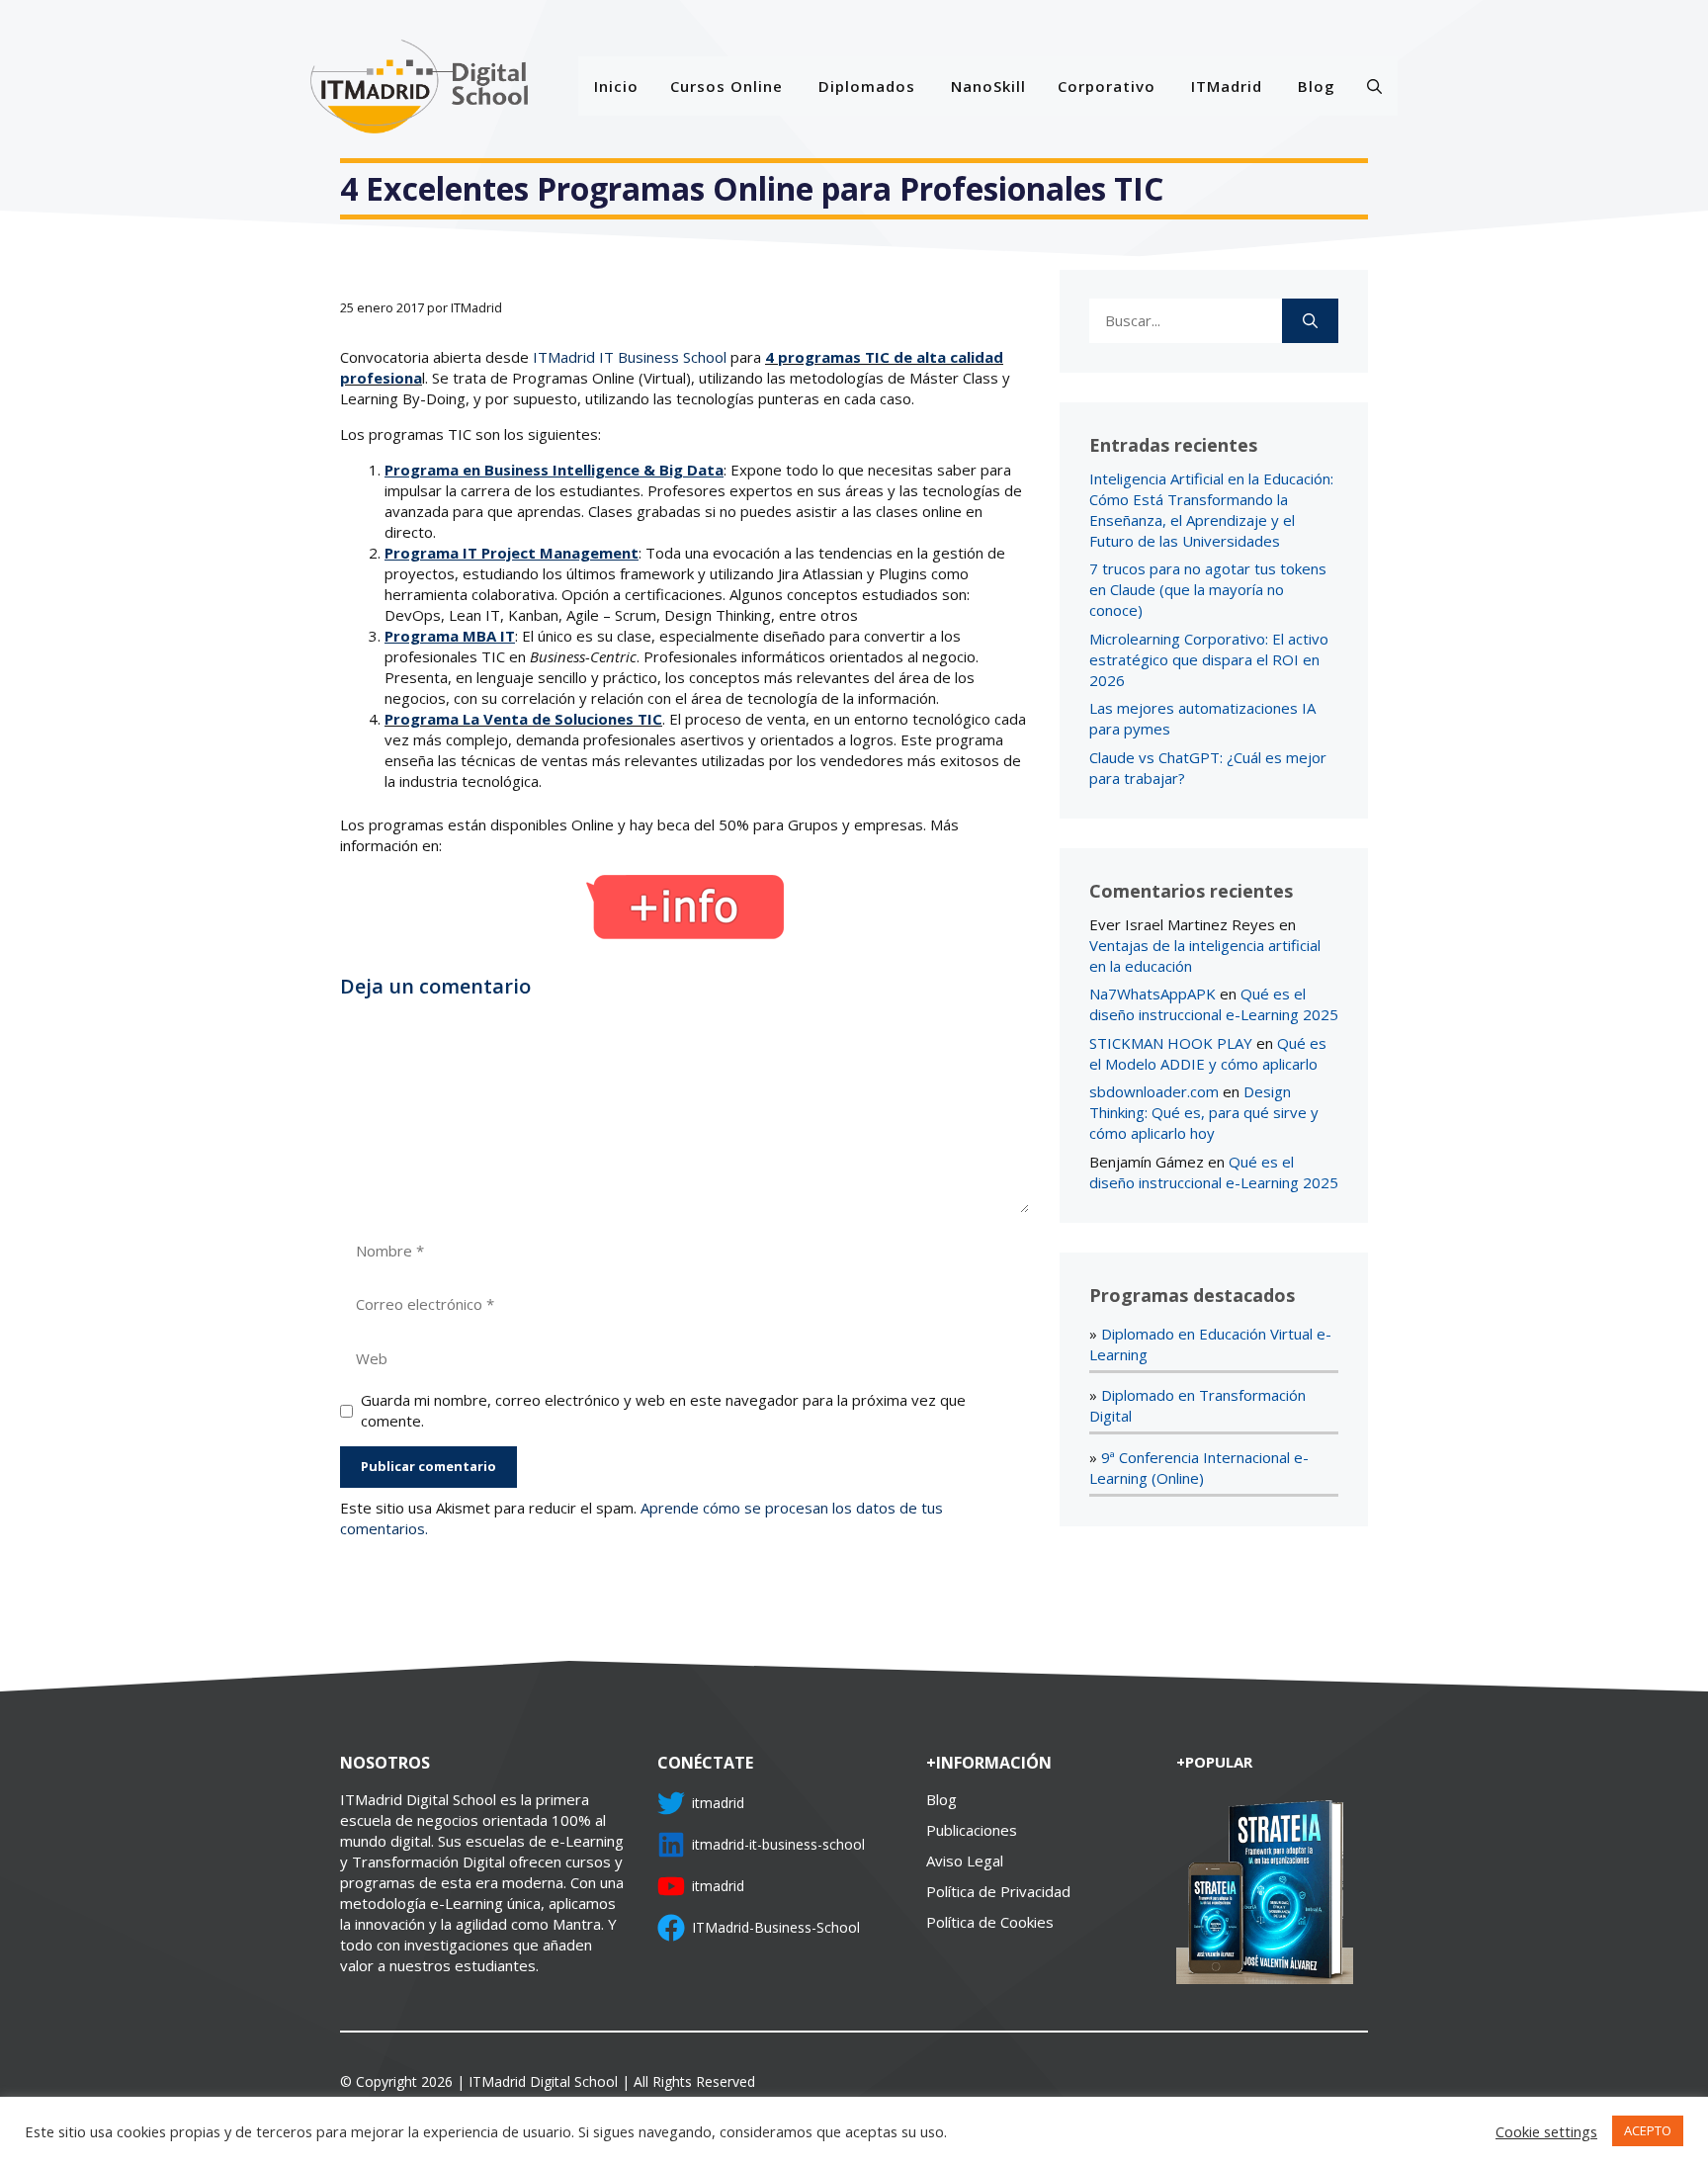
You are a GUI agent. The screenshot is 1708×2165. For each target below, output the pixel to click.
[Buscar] (1310, 321)
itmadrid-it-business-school (778, 1844)
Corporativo (1107, 86)
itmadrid (718, 1803)
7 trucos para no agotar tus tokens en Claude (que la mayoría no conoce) (1208, 589)
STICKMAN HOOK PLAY (1171, 1043)
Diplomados (867, 86)
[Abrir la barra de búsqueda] (1374, 86)
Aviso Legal (965, 1861)
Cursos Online (726, 86)
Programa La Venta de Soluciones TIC (523, 719)
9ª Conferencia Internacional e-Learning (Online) (1199, 1468)
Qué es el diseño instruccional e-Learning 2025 (1214, 1004)
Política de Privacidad (998, 1891)
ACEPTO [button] (1648, 2130)
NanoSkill (988, 86)
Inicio (616, 86)
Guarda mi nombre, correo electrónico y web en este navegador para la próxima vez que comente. (663, 1410)
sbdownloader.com (1154, 1091)
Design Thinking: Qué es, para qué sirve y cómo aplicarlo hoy (1204, 1112)
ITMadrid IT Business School (632, 357)
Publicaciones (972, 1830)
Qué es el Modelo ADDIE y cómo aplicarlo (1208, 1053)
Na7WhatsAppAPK (1153, 994)
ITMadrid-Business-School (776, 1927)
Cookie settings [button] (1546, 2131)
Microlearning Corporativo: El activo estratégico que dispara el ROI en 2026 (1209, 659)
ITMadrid (1227, 86)
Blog (1317, 86)
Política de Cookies (990, 1922)
